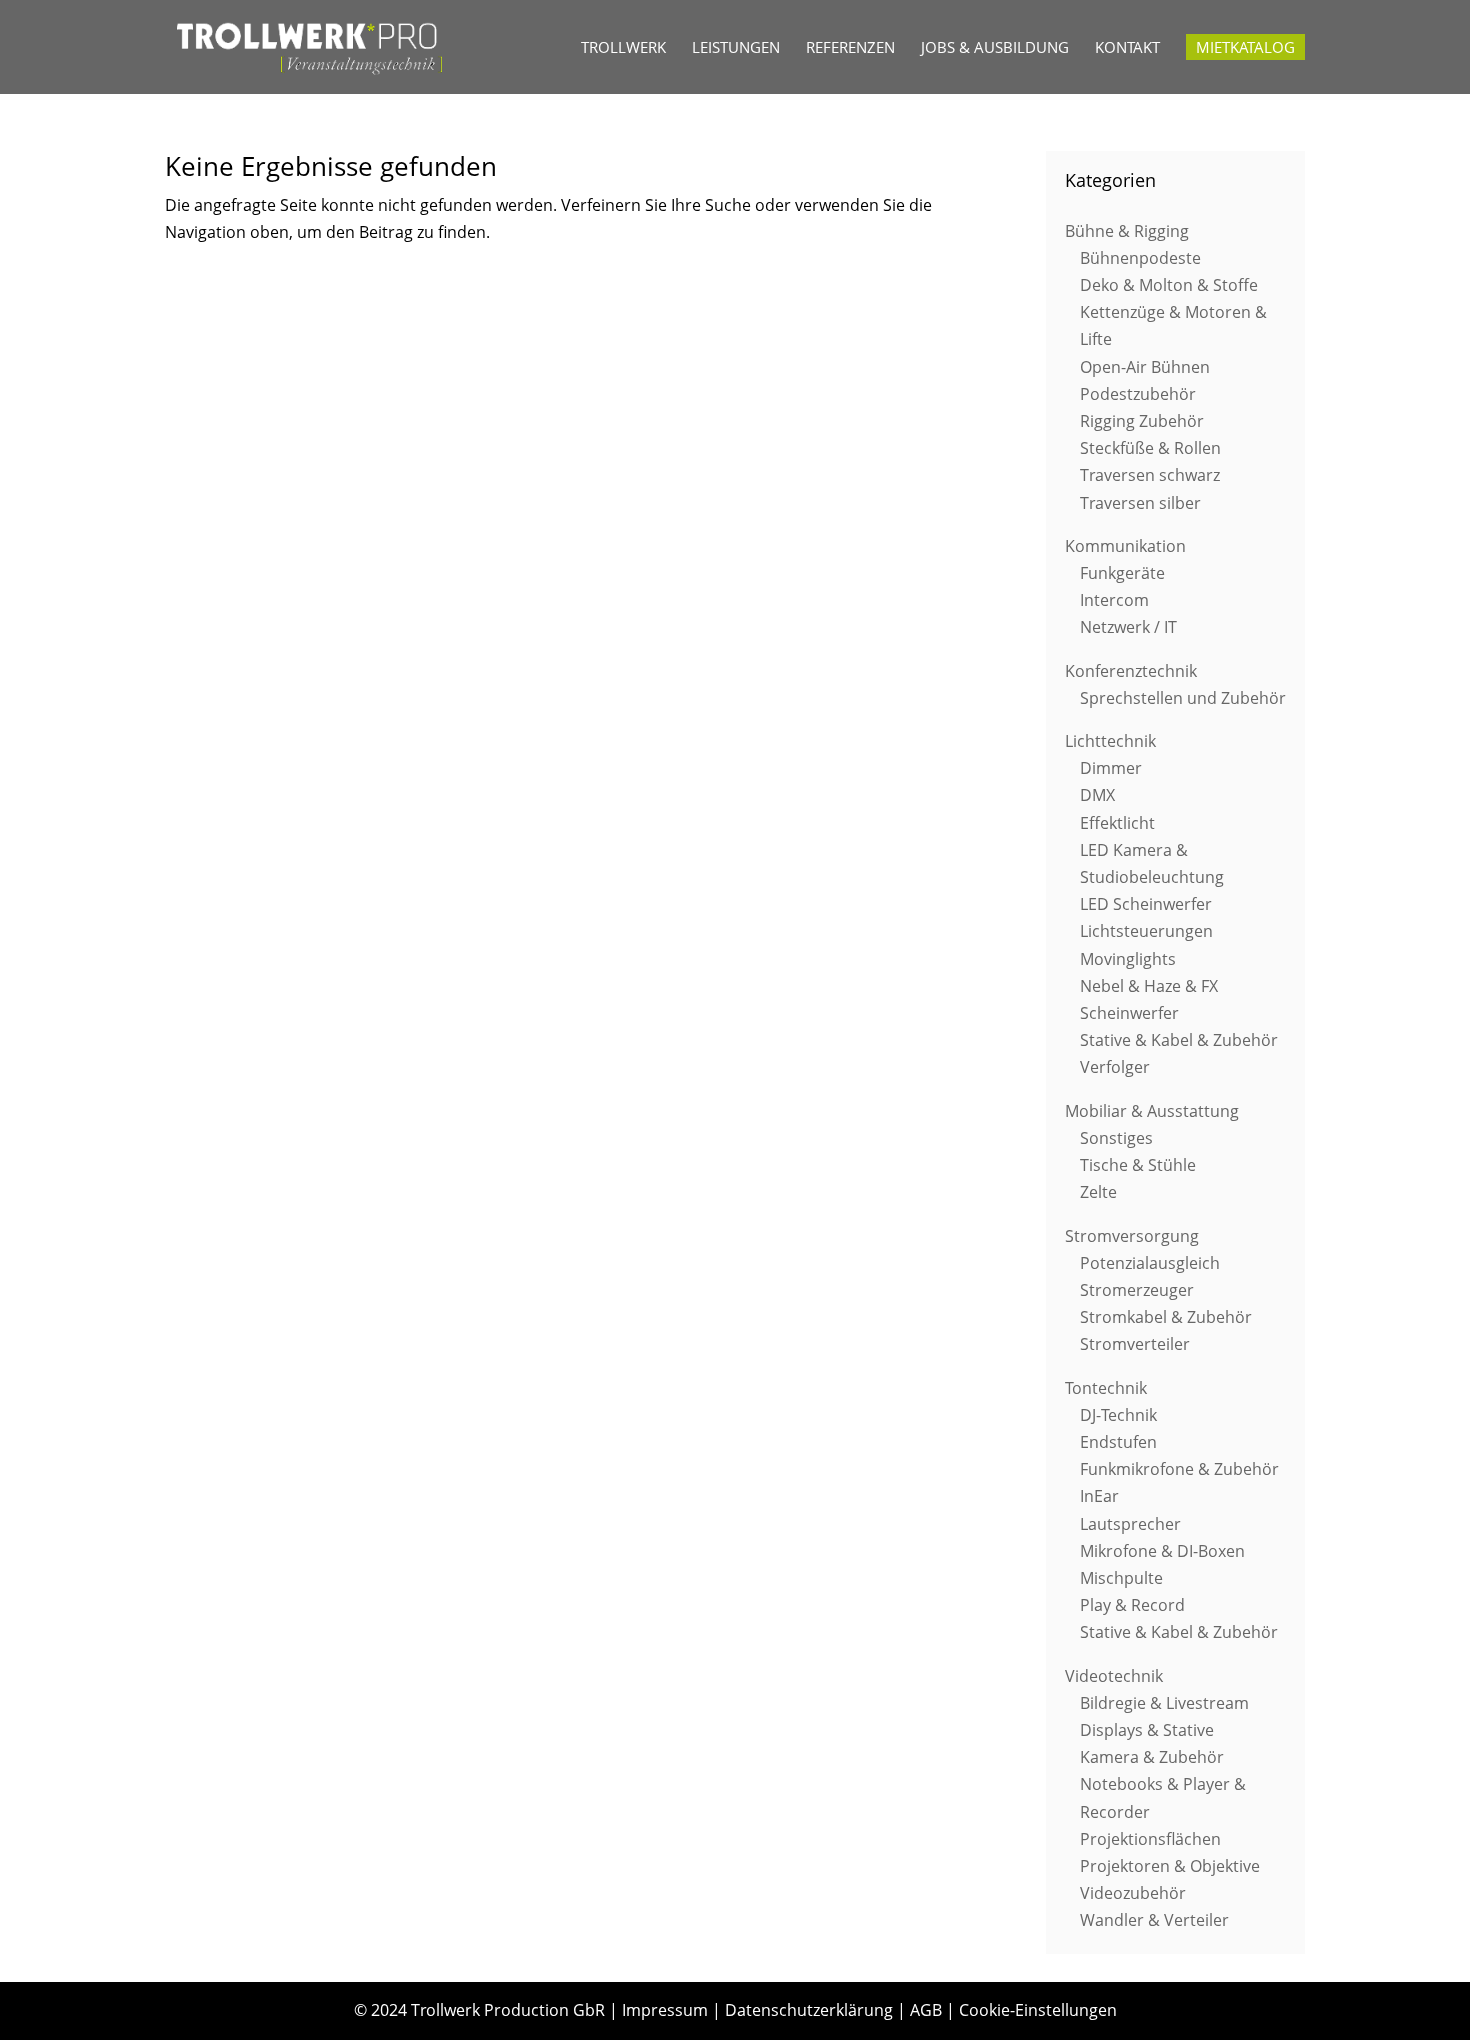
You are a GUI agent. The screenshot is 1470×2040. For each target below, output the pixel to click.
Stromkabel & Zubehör (1166, 1317)
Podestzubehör (1138, 394)
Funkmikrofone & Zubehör (1179, 1469)
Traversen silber (1140, 503)
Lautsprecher (1130, 1524)
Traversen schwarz (1150, 475)
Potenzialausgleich (1150, 1263)
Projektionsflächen (1150, 1839)
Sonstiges (1116, 1138)
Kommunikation (1125, 546)
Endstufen (1118, 1442)
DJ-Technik (1118, 1415)
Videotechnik (1114, 1676)
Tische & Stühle (1138, 1165)
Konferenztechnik (1131, 671)
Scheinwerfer (1129, 1013)
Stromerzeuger (1137, 1290)
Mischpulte (1121, 1578)
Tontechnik (1106, 1388)
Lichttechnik (1110, 741)
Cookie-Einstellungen (1038, 2010)
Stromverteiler (1135, 1344)
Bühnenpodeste (1140, 258)
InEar (1099, 1496)
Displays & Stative (1147, 1730)
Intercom (1114, 600)
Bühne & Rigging (1127, 231)
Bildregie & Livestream (1164, 1703)
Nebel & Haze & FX (1149, 986)
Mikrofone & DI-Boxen (1162, 1551)
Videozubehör (1133, 1893)
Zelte (1098, 1192)
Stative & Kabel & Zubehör (1179, 1040)
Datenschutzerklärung (809, 2010)
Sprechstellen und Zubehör (1183, 698)
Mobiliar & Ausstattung (1152, 1111)
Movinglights (1128, 959)
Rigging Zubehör (1142, 421)
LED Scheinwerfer (1146, 904)
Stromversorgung (1132, 1236)
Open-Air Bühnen (1145, 367)
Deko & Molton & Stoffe (1169, 285)
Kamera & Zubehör (1152, 1757)
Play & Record (1132, 1605)
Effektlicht (1117, 823)
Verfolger (1115, 1067)
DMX (1097, 795)
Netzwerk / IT (1128, 627)
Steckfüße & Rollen (1150, 448)
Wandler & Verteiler (1154, 1920)
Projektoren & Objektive (1170, 1866)
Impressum (665, 2010)
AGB (926, 2010)
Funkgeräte (1122, 573)
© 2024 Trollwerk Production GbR (479, 2010)
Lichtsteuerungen (1146, 931)
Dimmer (1111, 768)
